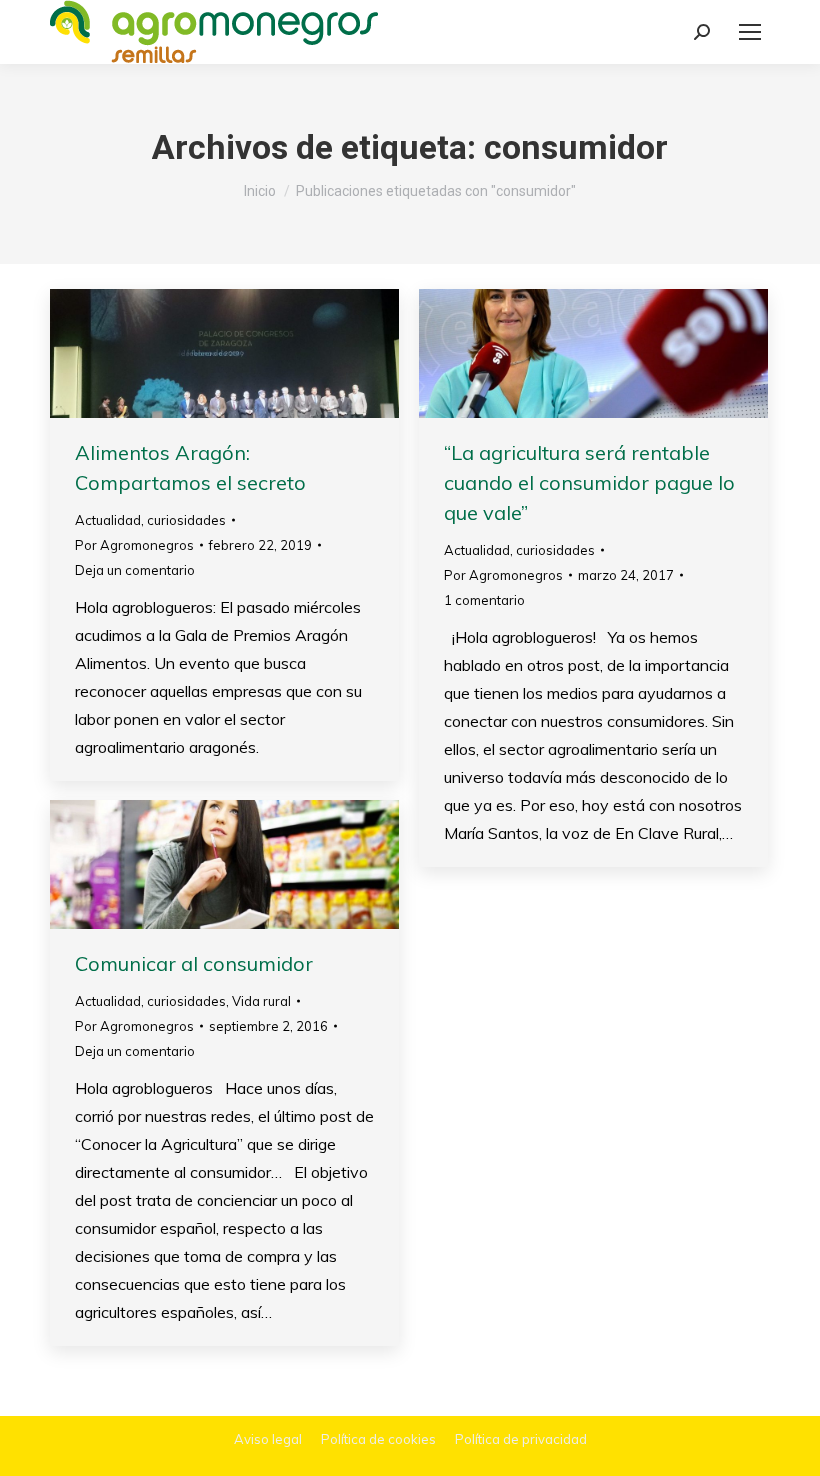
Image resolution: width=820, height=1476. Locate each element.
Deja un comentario (135, 570)
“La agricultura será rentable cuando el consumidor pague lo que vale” (589, 482)
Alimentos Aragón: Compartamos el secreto (190, 467)
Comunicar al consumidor (194, 963)
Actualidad (108, 520)
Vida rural (261, 1001)
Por (134, 545)
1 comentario (484, 600)
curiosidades (186, 520)
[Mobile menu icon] (750, 32)
